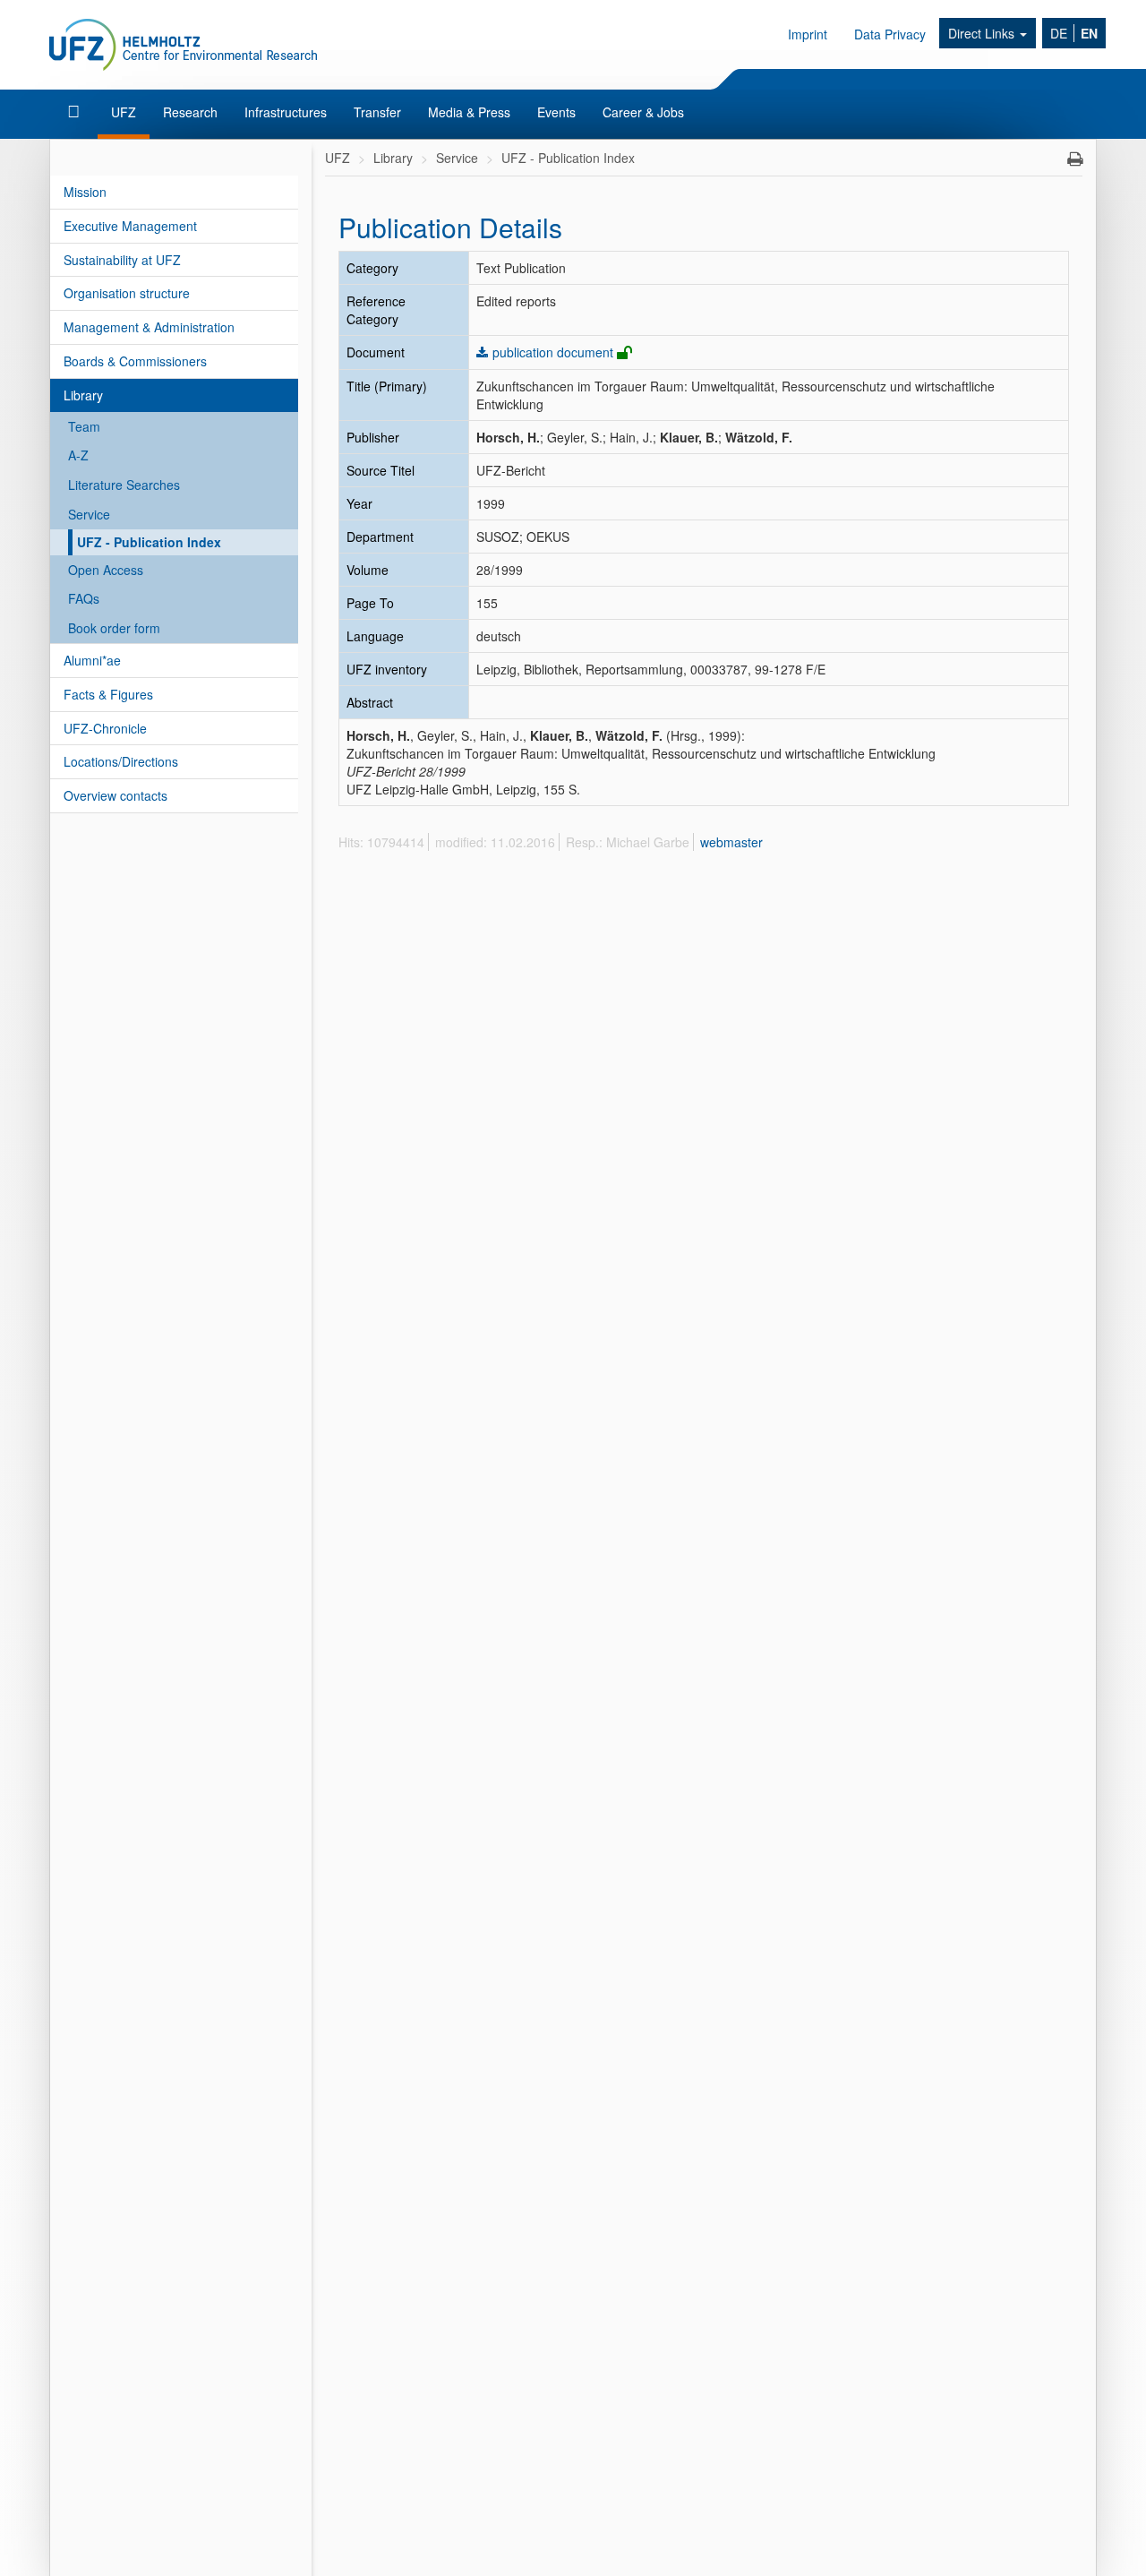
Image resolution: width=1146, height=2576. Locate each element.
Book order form (114, 628)
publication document (553, 352)
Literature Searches (124, 485)
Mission (85, 192)
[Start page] (76, 112)
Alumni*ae (92, 660)
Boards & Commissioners (135, 361)
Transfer (377, 112)
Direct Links (983, 33)
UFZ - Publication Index (149, 542)
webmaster (731, 842)
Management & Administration (149, 327)
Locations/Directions (121, 761)
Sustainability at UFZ (122, 260)
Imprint (808, 34)
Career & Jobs (643, 112)
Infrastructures (286, 112)
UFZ (124, 112)
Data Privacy (890, 34)
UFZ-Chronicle (105, 728)
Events (556, 112)
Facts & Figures (108, 694)
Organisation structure (127, 293)
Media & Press (469, 112)
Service (89, 514)
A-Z (78, 455)
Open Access (106, 570)
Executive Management (130, 226)
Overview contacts (115, 795)
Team (84, 426)
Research (190, 112)
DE (1059, 33)
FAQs (84, 598)
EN (1089, 33)
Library (83, 395)
